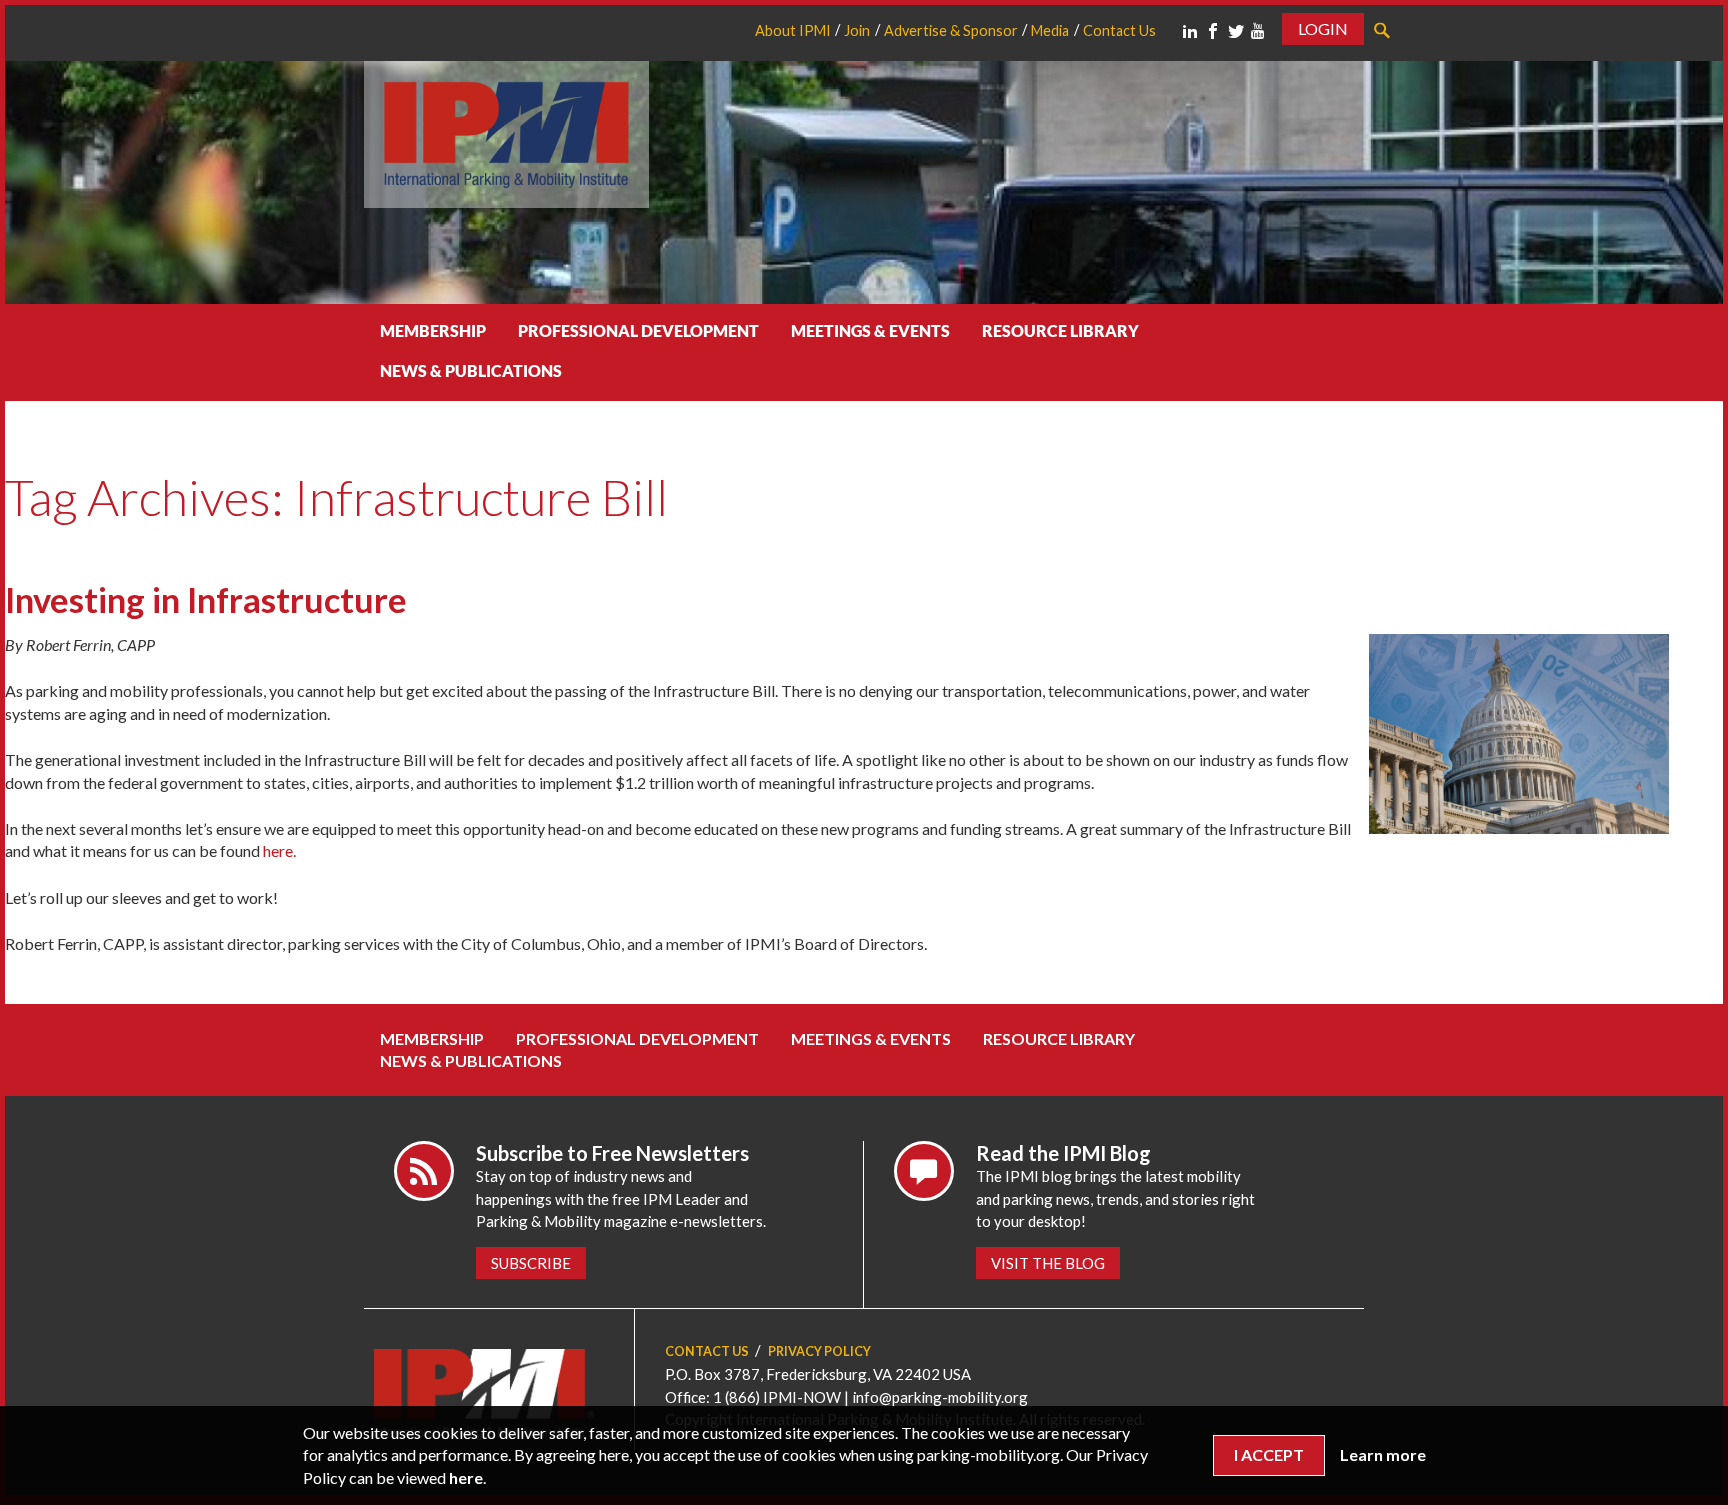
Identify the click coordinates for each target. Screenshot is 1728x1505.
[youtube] (1258, 31)
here (466, 1477)
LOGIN (1323, 28)
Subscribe (531, 1263)
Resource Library (1060, 330)
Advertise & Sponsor (951, 30)
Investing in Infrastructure (206, 599)
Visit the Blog (1048, 1263)
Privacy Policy (819, 1351)
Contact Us (1119, 30)
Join (857, 30)
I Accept (1269, 1454)
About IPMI (793, 30)
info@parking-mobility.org (940, 1397)
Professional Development (638, 330)
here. (279, 850)
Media (1050, 30)
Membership (433, 330)
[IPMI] (506, 131)
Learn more (1383, 1454)
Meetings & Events (870, 330)
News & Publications (471, 370)
